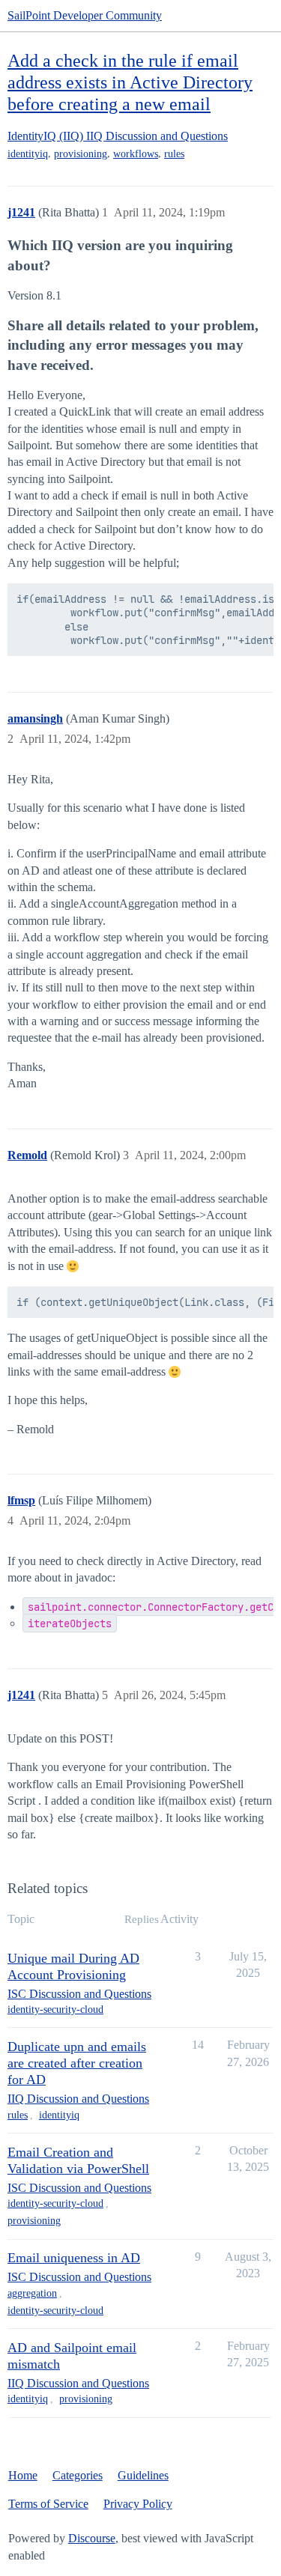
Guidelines (143, 2475)
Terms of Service (48, 2504)
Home (23, 2475)
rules (174, 154)
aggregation (32, 2293)
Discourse (92, 2538)
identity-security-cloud (55, 2010)
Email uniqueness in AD (74, 2258)
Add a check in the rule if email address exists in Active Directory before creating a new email (130, 82)
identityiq (28, 154)
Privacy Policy (138, 2504)
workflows (136, 154)
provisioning (81, 154)
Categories (78, 2475)
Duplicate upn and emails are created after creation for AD (77, 2063)
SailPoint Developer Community (85, 15)
